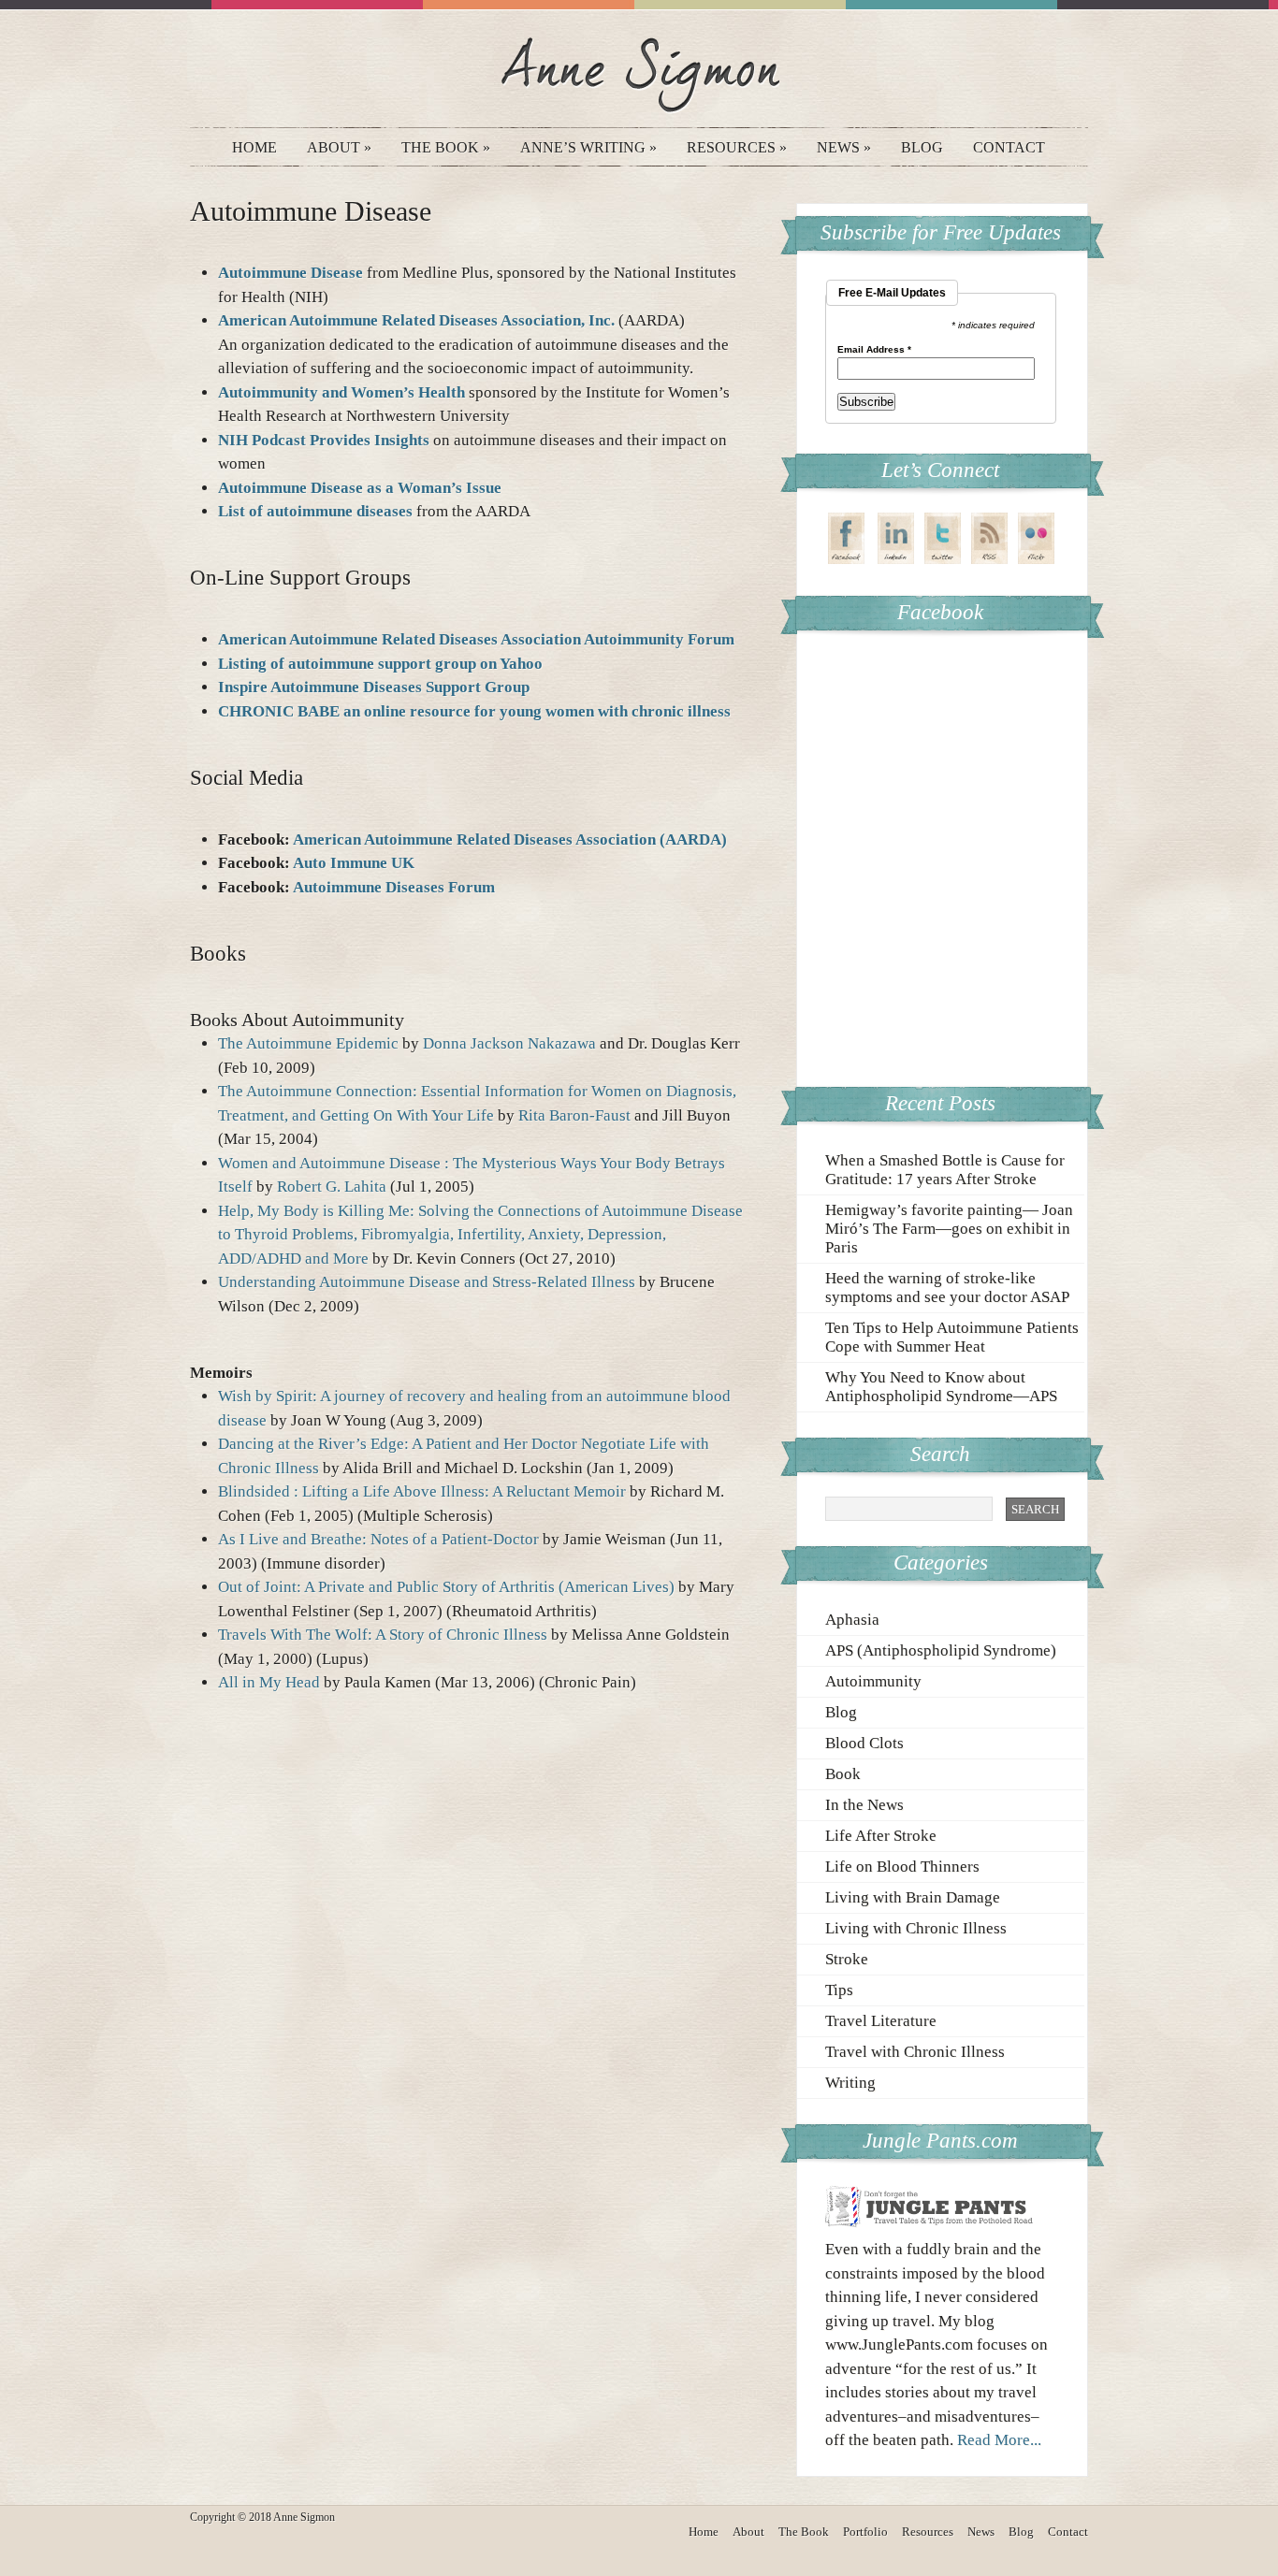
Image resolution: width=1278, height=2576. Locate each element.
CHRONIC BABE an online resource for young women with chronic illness (474, 711)
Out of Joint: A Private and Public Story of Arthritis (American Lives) (446, 1587)
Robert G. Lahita (332, 1187)
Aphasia (852, 1620)
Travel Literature (881, 2021)
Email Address (874, 350)
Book (843, 1774)
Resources (737, 147)
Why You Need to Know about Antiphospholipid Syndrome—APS (941, 1387)
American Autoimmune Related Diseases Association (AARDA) (510, 839)
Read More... (999, 2440)
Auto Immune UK (354, 863)
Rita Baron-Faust (574, 1115)
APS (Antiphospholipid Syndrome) (941, 1650)
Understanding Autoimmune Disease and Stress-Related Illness (427, 1282)
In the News (864, 1805)
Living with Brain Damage (913, 1897)
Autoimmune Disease (290, 273)
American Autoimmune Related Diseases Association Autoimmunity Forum (476, 639)
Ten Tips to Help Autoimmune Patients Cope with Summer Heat (952, 1337)
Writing (850, 2083)
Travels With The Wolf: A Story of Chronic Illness (385, 1635)
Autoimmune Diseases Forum (394, 887)
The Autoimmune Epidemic (308, 1043)
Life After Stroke (881, 1836)
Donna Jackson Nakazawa (509, 1043)
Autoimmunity (873, 1681)
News (844, 147)
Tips (839, 1990)
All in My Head (269, 1682)
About (339, 147)
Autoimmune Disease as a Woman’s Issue (360, 488)
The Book (446, 147)
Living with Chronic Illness (916, 1928)
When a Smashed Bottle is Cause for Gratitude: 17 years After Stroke (945, 1170)
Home (254, 147)
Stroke (847, 1959)
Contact (1009, 147)
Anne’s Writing (588, 147)
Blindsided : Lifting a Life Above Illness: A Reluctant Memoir (422, 1491)
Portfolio (865, 2532)
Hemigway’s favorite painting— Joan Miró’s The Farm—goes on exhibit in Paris (949, 1229)
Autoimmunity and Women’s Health (341, 392)
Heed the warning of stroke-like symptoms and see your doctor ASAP (947, 1288)
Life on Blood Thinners (902, 1867)
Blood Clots (864, 1743)
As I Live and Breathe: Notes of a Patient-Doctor (378, 1539)
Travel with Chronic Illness (915, 2052)
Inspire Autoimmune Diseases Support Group (374, 687)
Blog (922, 147)
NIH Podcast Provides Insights (324, 440)
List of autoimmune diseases (317, 511)
